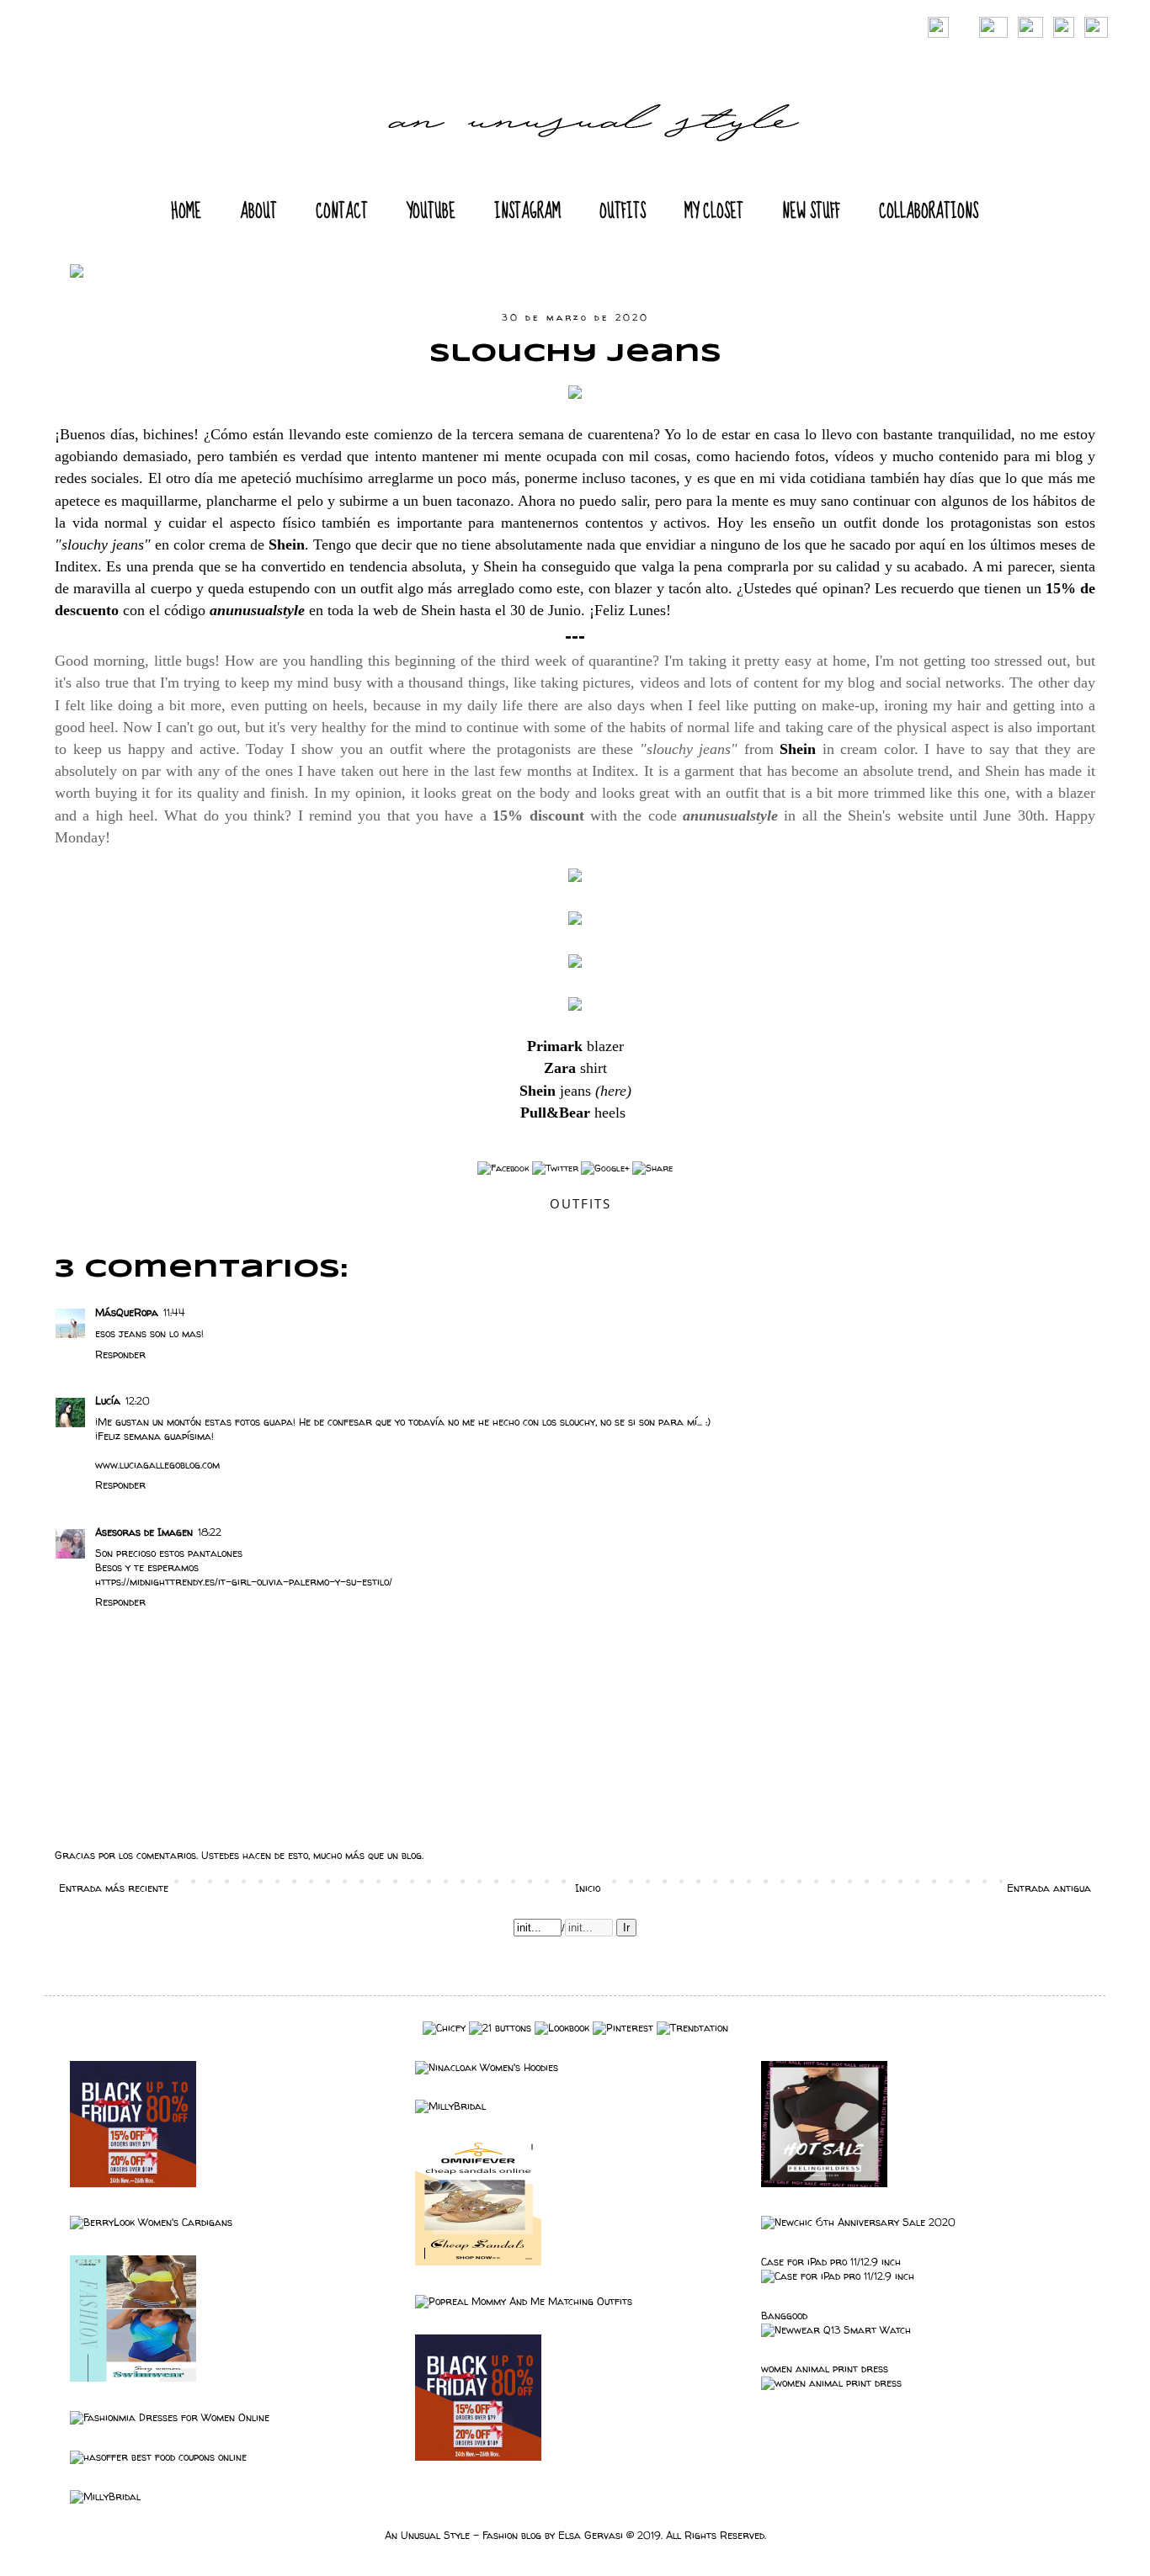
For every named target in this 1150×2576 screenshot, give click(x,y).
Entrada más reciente (114, 1888)
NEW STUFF (811, 212)
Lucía (108, 1401)
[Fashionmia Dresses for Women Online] (170, 2417)
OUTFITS (623, 212)
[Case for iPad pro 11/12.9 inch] (838, 2276)
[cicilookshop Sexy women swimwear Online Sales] (133, 2378)
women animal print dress (825, 2369)
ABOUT (258, 212)
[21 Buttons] (500, 2028)
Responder (120, 1354)
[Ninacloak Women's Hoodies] (487, 2067)
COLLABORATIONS (929, 212)
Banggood (784, 2316)
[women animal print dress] (831, 2383)
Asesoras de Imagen (144, 1532)
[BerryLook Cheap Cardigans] (151, 2222)
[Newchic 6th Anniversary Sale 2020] (858, 2222)
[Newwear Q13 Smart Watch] (836, 2330)
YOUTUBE (431, 212)
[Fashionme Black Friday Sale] (133, 2183)
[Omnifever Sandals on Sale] (478, 2262)
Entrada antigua (1049, 1888)
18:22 (210, 1532)
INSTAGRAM (527, 212)
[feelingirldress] (824, 2183)
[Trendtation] (692, 2028)
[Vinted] (444, 2028)
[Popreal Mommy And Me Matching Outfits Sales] (524, 2301)
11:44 (174, 1312)
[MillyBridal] (450, 2106)
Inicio (588, 1888)
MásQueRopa (127, 1312)
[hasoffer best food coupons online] (158, 2457)
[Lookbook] (562, 2028)
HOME (186, 212)
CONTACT (342, 212)
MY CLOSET (714, 212)
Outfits (580, 1203)
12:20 (138, 1401)
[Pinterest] (623, 2028)
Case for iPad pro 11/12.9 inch (831, 2262)
